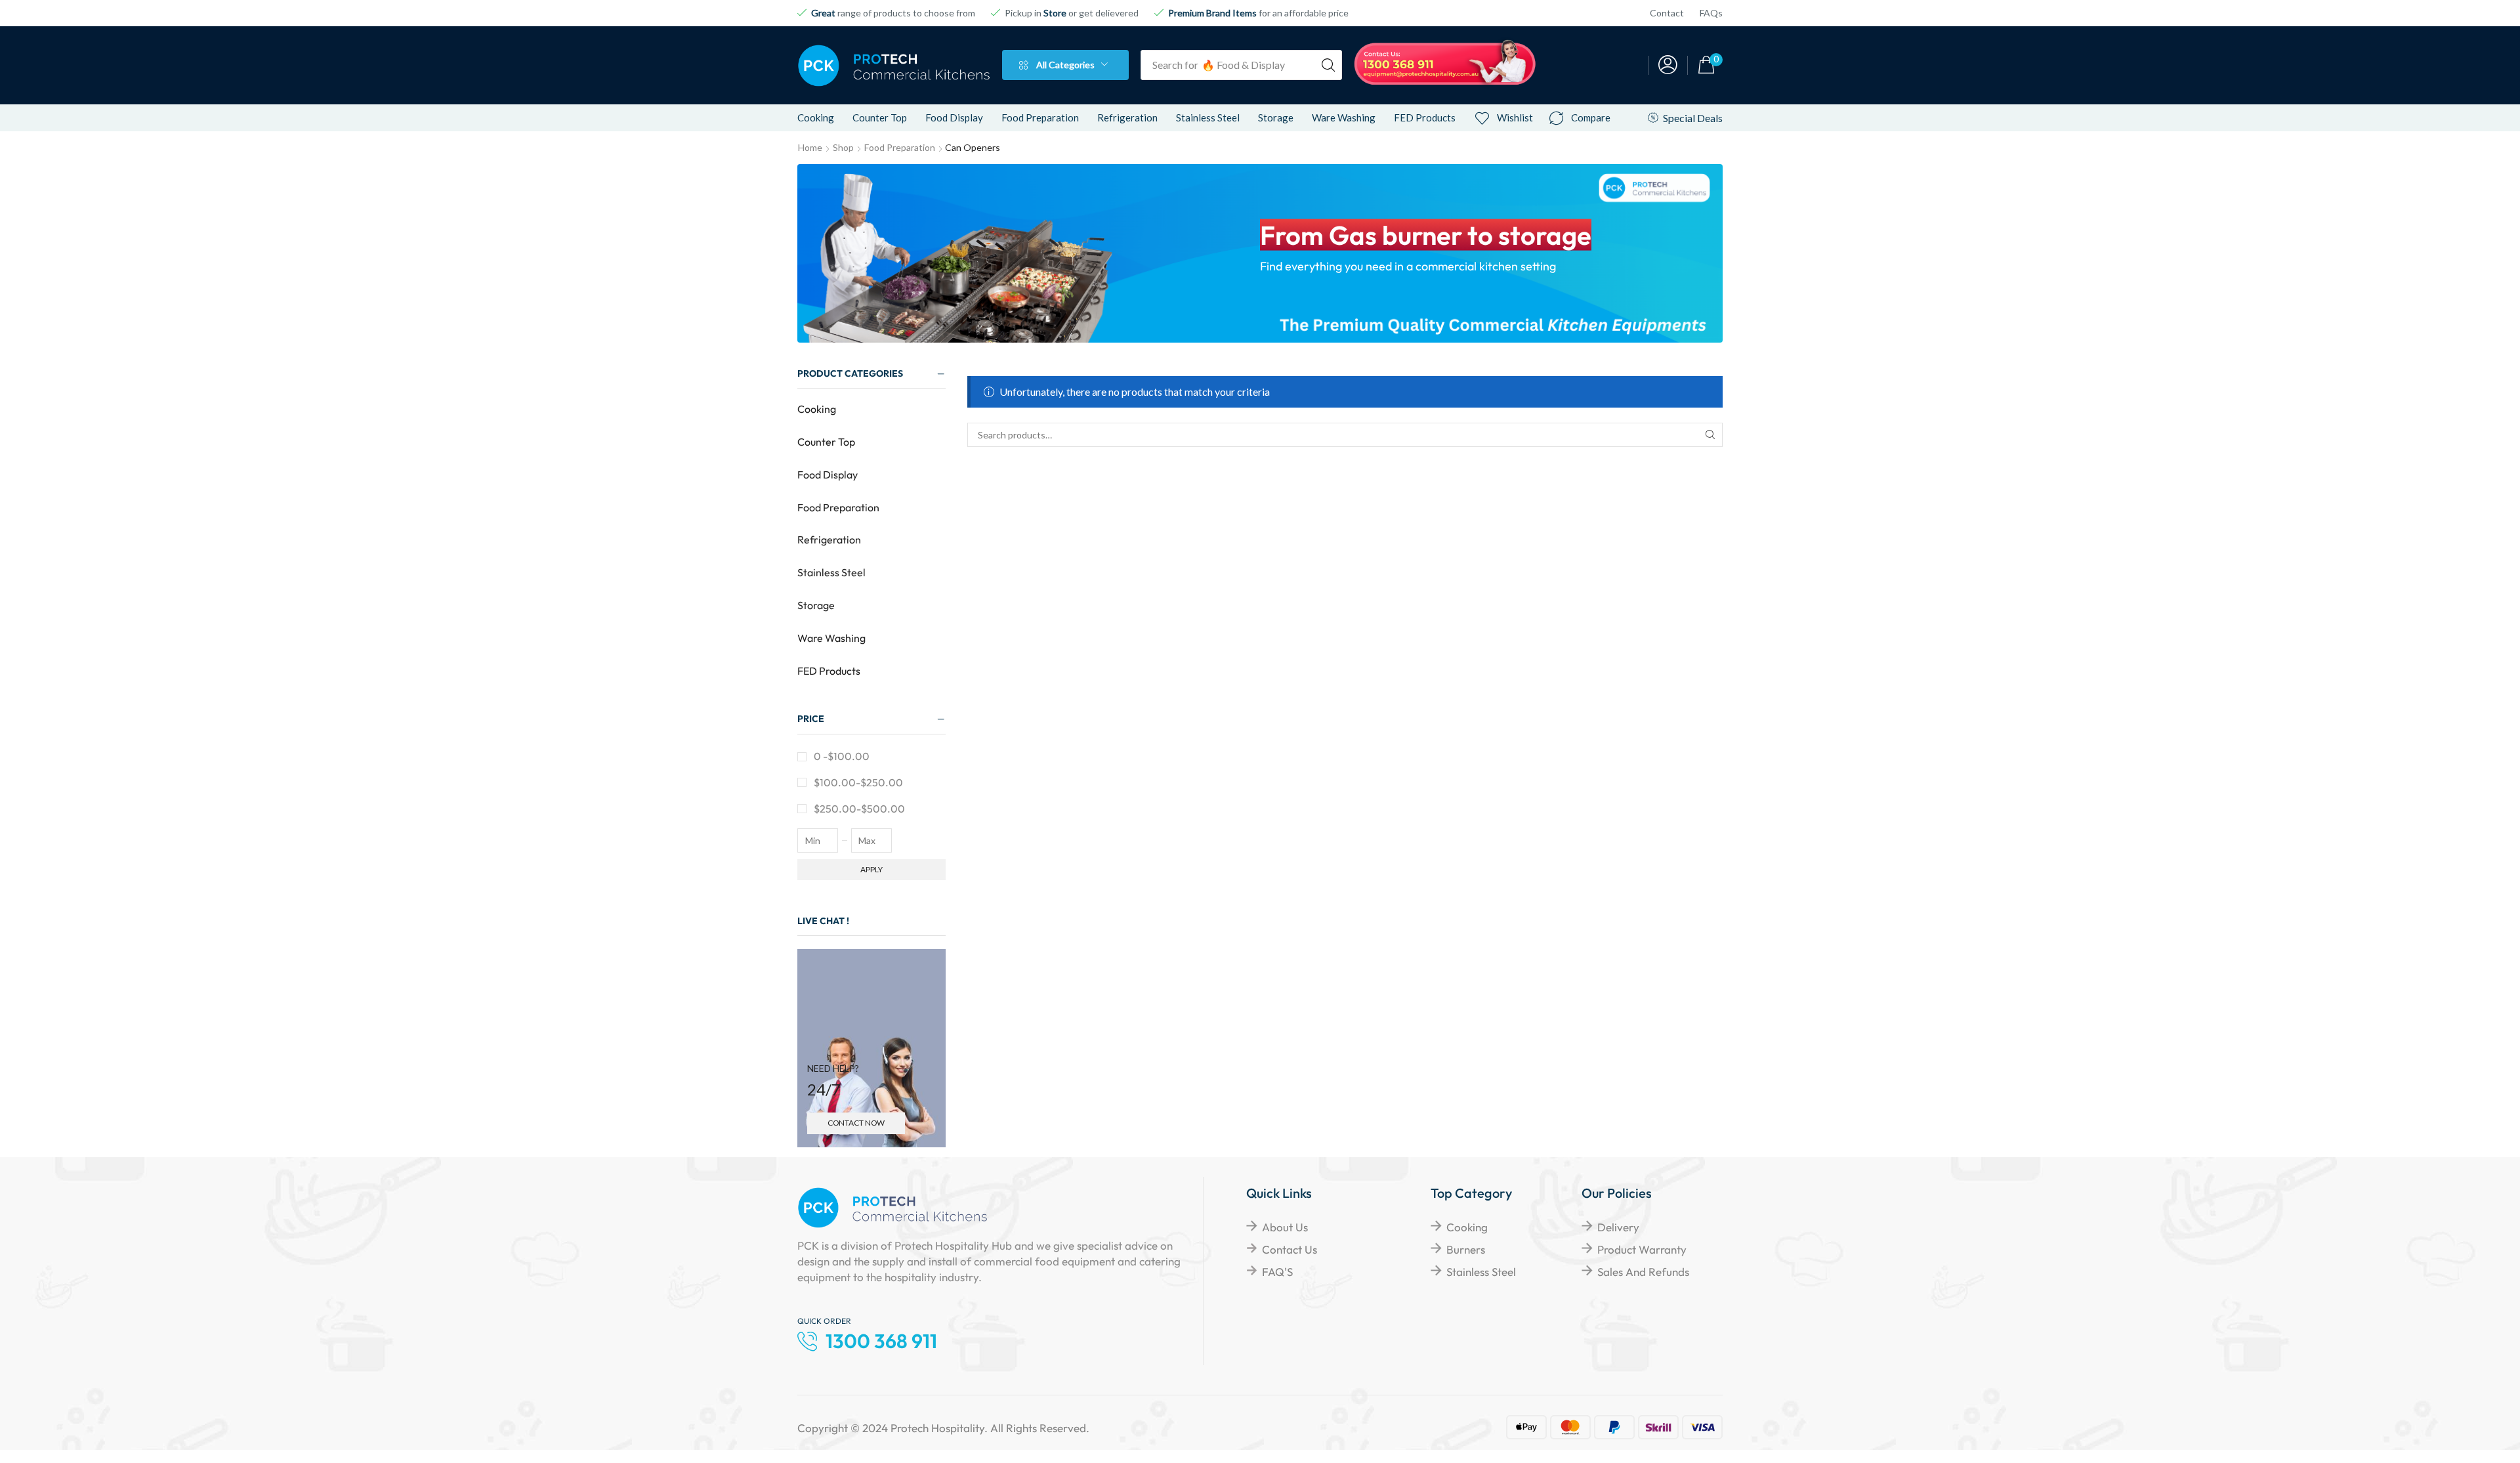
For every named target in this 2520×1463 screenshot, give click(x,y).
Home (810, 147)
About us (1285, 1227)
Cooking (817, 409)
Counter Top (826, 442)
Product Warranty (1642, 1249)
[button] (1668, 65)
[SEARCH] (1711, 435)
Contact (1667, 13)
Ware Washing (831, 638)
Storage (816, 605)
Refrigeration (829, 540)
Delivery (1618, 1227)
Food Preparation (900, 147)
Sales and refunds (1643, 1272)
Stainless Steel (831, 572)
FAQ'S (1277, 1272)
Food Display (828, 475)
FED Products (829, 671)
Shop (843, 147)
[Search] (1328, 65)
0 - (842, 756)
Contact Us (1290, 1249)
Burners (1466, 1249)
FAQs (1711, 13)
